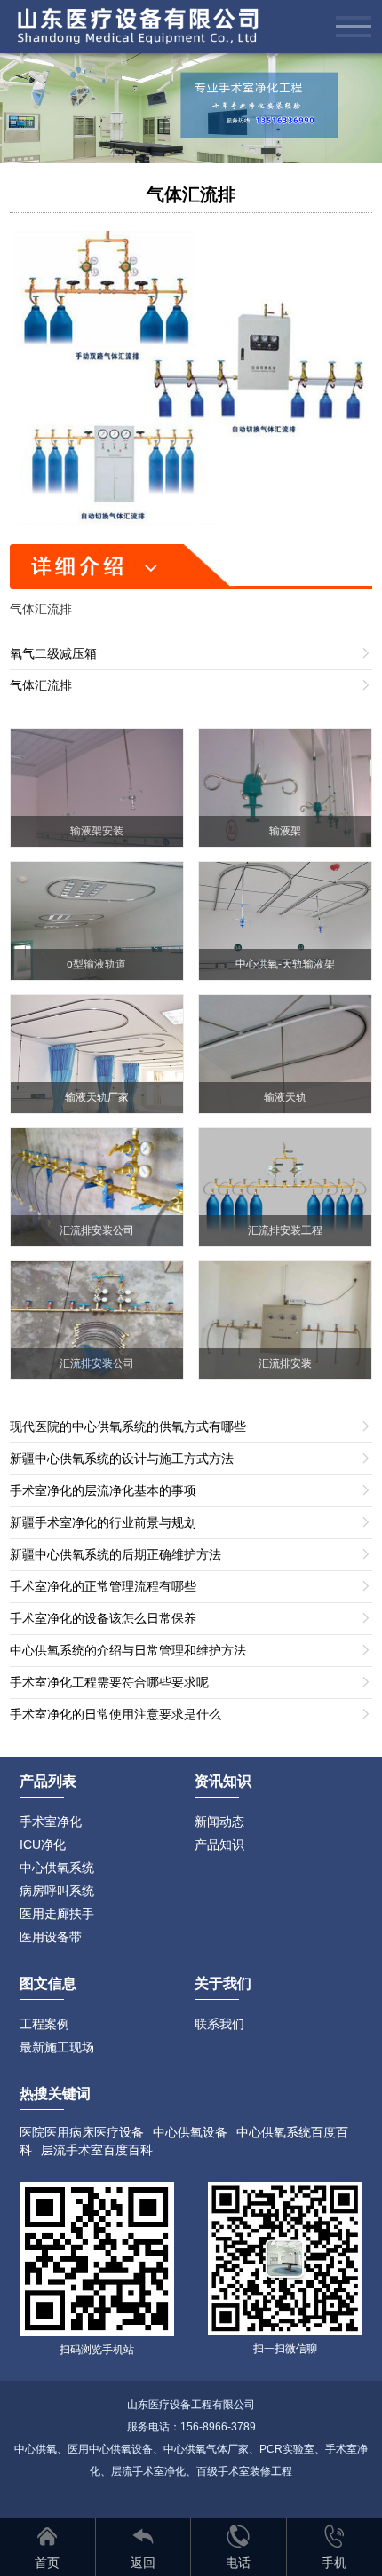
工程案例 (44, 2024)
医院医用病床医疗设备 (82, 2132)
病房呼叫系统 (57, 1891)
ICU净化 (43, 1845)
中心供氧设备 (190, 2132)
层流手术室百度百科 (97, 2150)
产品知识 (219, 1845)
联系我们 (219, 2024)
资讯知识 (223, 1781)
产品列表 (48, 1781)
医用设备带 (51, 1937)
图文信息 (48, 1983)
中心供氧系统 (57, 1868)
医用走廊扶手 (57, 1914)
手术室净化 (51, 1821)
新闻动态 (219, 1821)
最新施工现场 (57, 2047)
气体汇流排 (191, 194)
